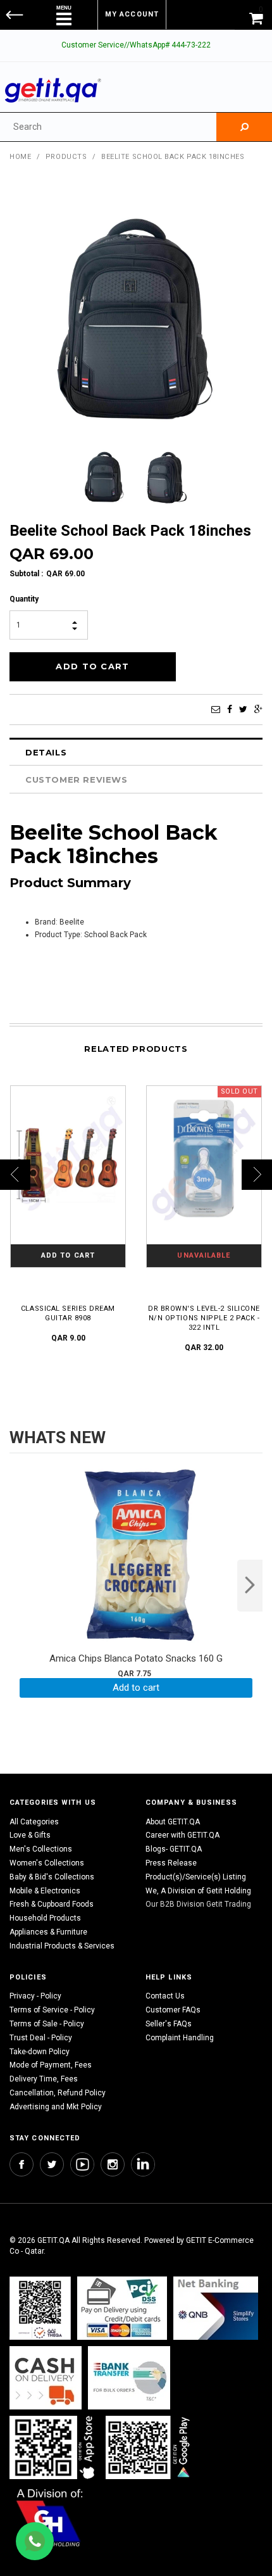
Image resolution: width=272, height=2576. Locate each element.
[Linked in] (143, 2164)
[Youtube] (82, 2164)
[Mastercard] (216, 2308)
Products (66, 157)
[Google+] (258, 709)
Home (20, 157)
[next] (250, 1586)
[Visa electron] (129, 2377)
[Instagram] (113, 2164)
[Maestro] (54, 2447)
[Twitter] (243, 709)
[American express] (46, 2377)
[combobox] (108, 127)
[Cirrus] (50, 2517)
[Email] (216, 709)
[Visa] (122, 2308)
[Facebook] (230, 709)
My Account (132, 14)
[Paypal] (40, 2308)
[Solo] (149, 2447)
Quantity (24, 599)
